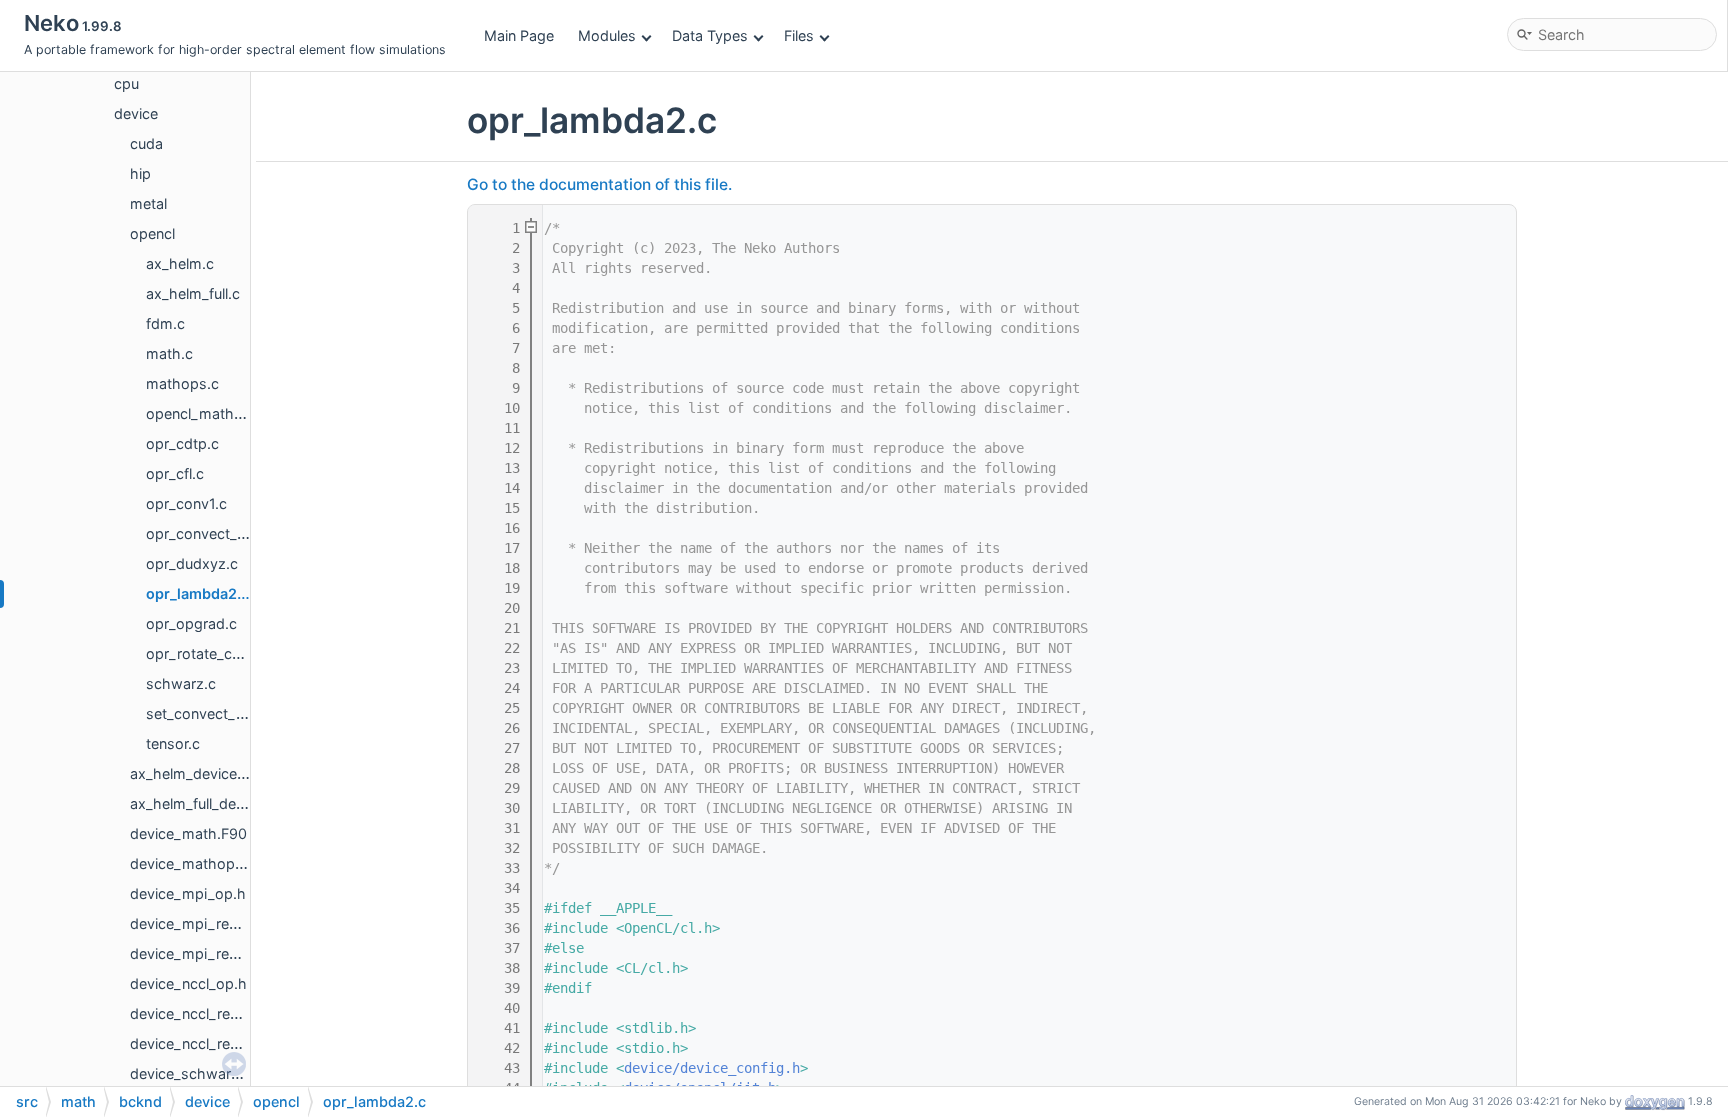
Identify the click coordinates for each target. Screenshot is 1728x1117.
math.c (169, 353)
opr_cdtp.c (182, 443)
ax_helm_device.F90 (198, 773)
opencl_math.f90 (203, 413)
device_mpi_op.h (188, 893)
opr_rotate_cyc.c (203, 653)
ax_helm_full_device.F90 (211, 803)
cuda (146, 143)
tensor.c (173, 743)
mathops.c (182, 383)
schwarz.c (181, 683)
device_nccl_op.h (188, 983)
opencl (152, 233)
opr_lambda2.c (197, 593)
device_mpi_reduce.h (202, 953)
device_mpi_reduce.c (202, 923)
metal (148, 203)
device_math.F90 (188, 833)
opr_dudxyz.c (192, 563)
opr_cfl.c (175, 473)
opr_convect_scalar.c (217, 533)
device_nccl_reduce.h (203, 1043)
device (136, 113)
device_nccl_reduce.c (202, 1013)
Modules (607, 35)
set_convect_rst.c (206, 713)
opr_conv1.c (186, 503)
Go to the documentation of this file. (599, 184)
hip (140, 173)
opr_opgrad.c (191, 623)
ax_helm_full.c (193, 293)
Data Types (710, 35)
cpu (126, 83)
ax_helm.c (180, 263)
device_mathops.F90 (201, 863)
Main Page (519, 35)
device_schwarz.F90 (199, 1073)
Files (799, 35)
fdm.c (165, 323)
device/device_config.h (712, 1068)
